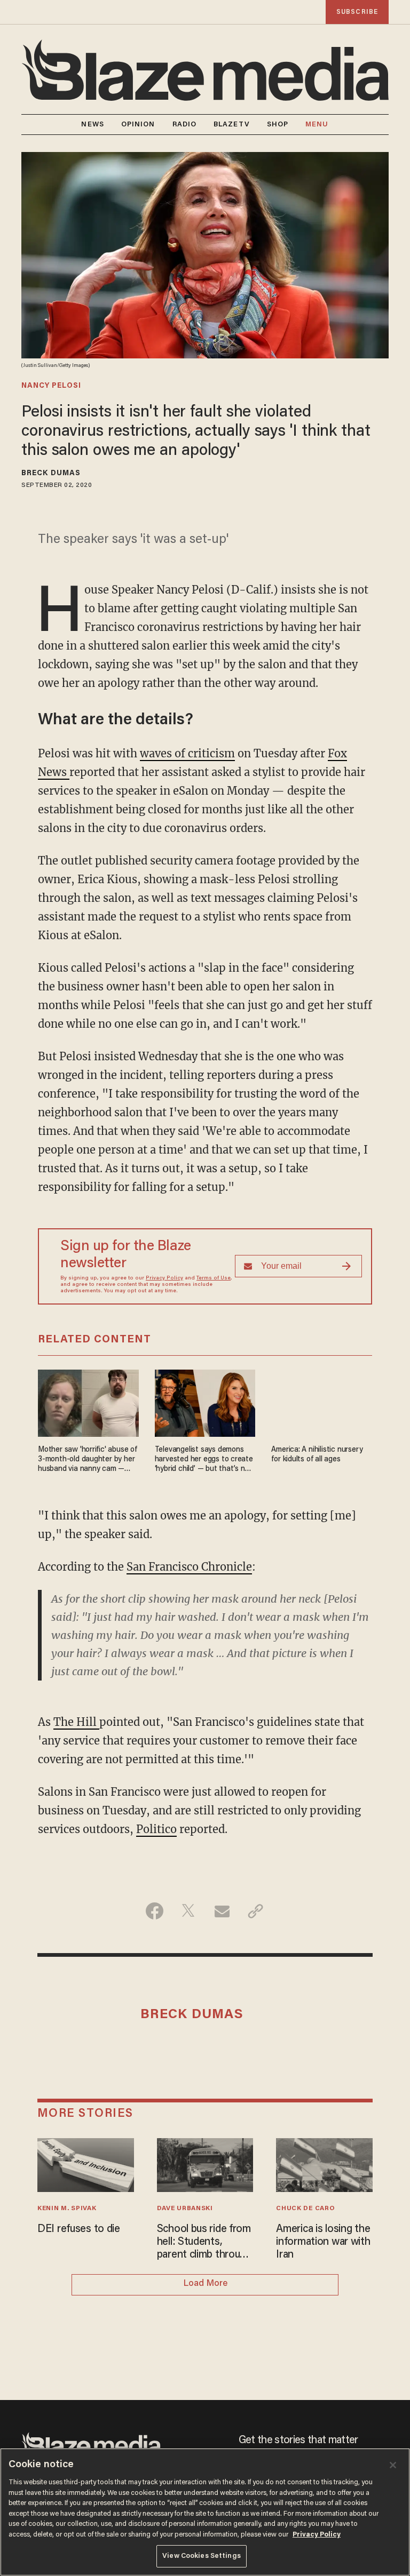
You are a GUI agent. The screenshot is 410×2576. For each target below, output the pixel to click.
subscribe (357, 12)
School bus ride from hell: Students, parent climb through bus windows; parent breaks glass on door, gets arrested (204, 2243)
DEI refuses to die (79, 2229)
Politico (156, 1829)
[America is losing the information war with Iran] (324, 2163)
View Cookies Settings (202, 2556)
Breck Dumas (51, 474)
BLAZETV (232, 125)
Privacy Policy (164, 1278)
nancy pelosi (51, 386)
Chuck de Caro (305, 2209)
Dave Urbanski (185, 2209)
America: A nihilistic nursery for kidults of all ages (317, 1455)
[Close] (393, 2465)
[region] (205, 2512)
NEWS (92, 125)
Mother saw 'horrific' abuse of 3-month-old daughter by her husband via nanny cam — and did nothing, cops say (88, 1460)
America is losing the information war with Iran (323, 2242)
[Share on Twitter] (188, 1911)
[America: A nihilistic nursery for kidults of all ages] (322, 1402)
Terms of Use (214, 1278)
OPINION (138, 125)
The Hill (76, 1722)
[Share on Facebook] (155, 1911)
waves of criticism (187, 753)
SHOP (278, 125)
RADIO (185, 125)
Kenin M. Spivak (67, 2209)
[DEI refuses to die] (86, 2163)
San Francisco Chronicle (189, 1567)
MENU (317, 125)
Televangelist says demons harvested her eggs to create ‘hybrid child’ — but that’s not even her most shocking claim (204, 1460)
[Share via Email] (222, 1911)
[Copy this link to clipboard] (255, 1911)
